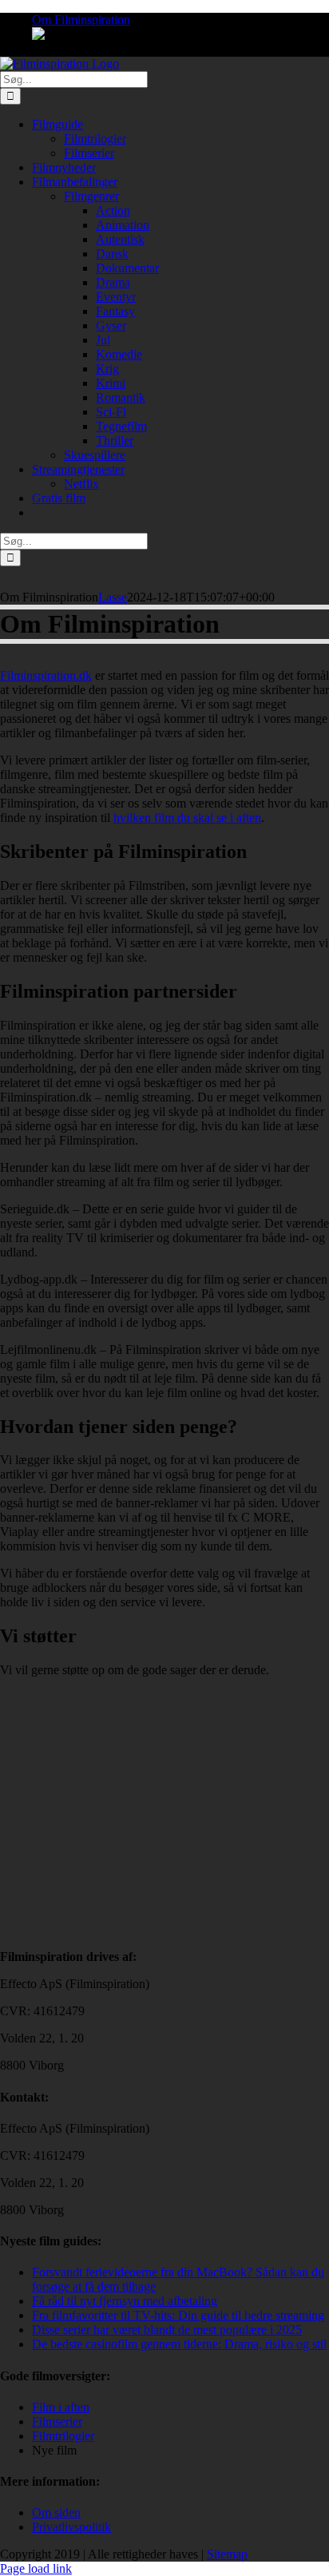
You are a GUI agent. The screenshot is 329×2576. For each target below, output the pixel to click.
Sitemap (227, 2554)
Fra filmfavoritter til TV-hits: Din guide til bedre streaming (178, 2315)
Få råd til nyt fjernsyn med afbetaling (125, 2301)
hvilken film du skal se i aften (187, 818)
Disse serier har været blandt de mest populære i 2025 (167, 2330)
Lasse (113, 597)
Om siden (56, 2512)
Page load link (36, 2568)
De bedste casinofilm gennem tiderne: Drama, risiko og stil (179, 2344)
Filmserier (57, 2421)
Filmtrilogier (63, 2436)
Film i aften (61, 2407)
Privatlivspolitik (71, 2527)
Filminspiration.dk (46, 675)
